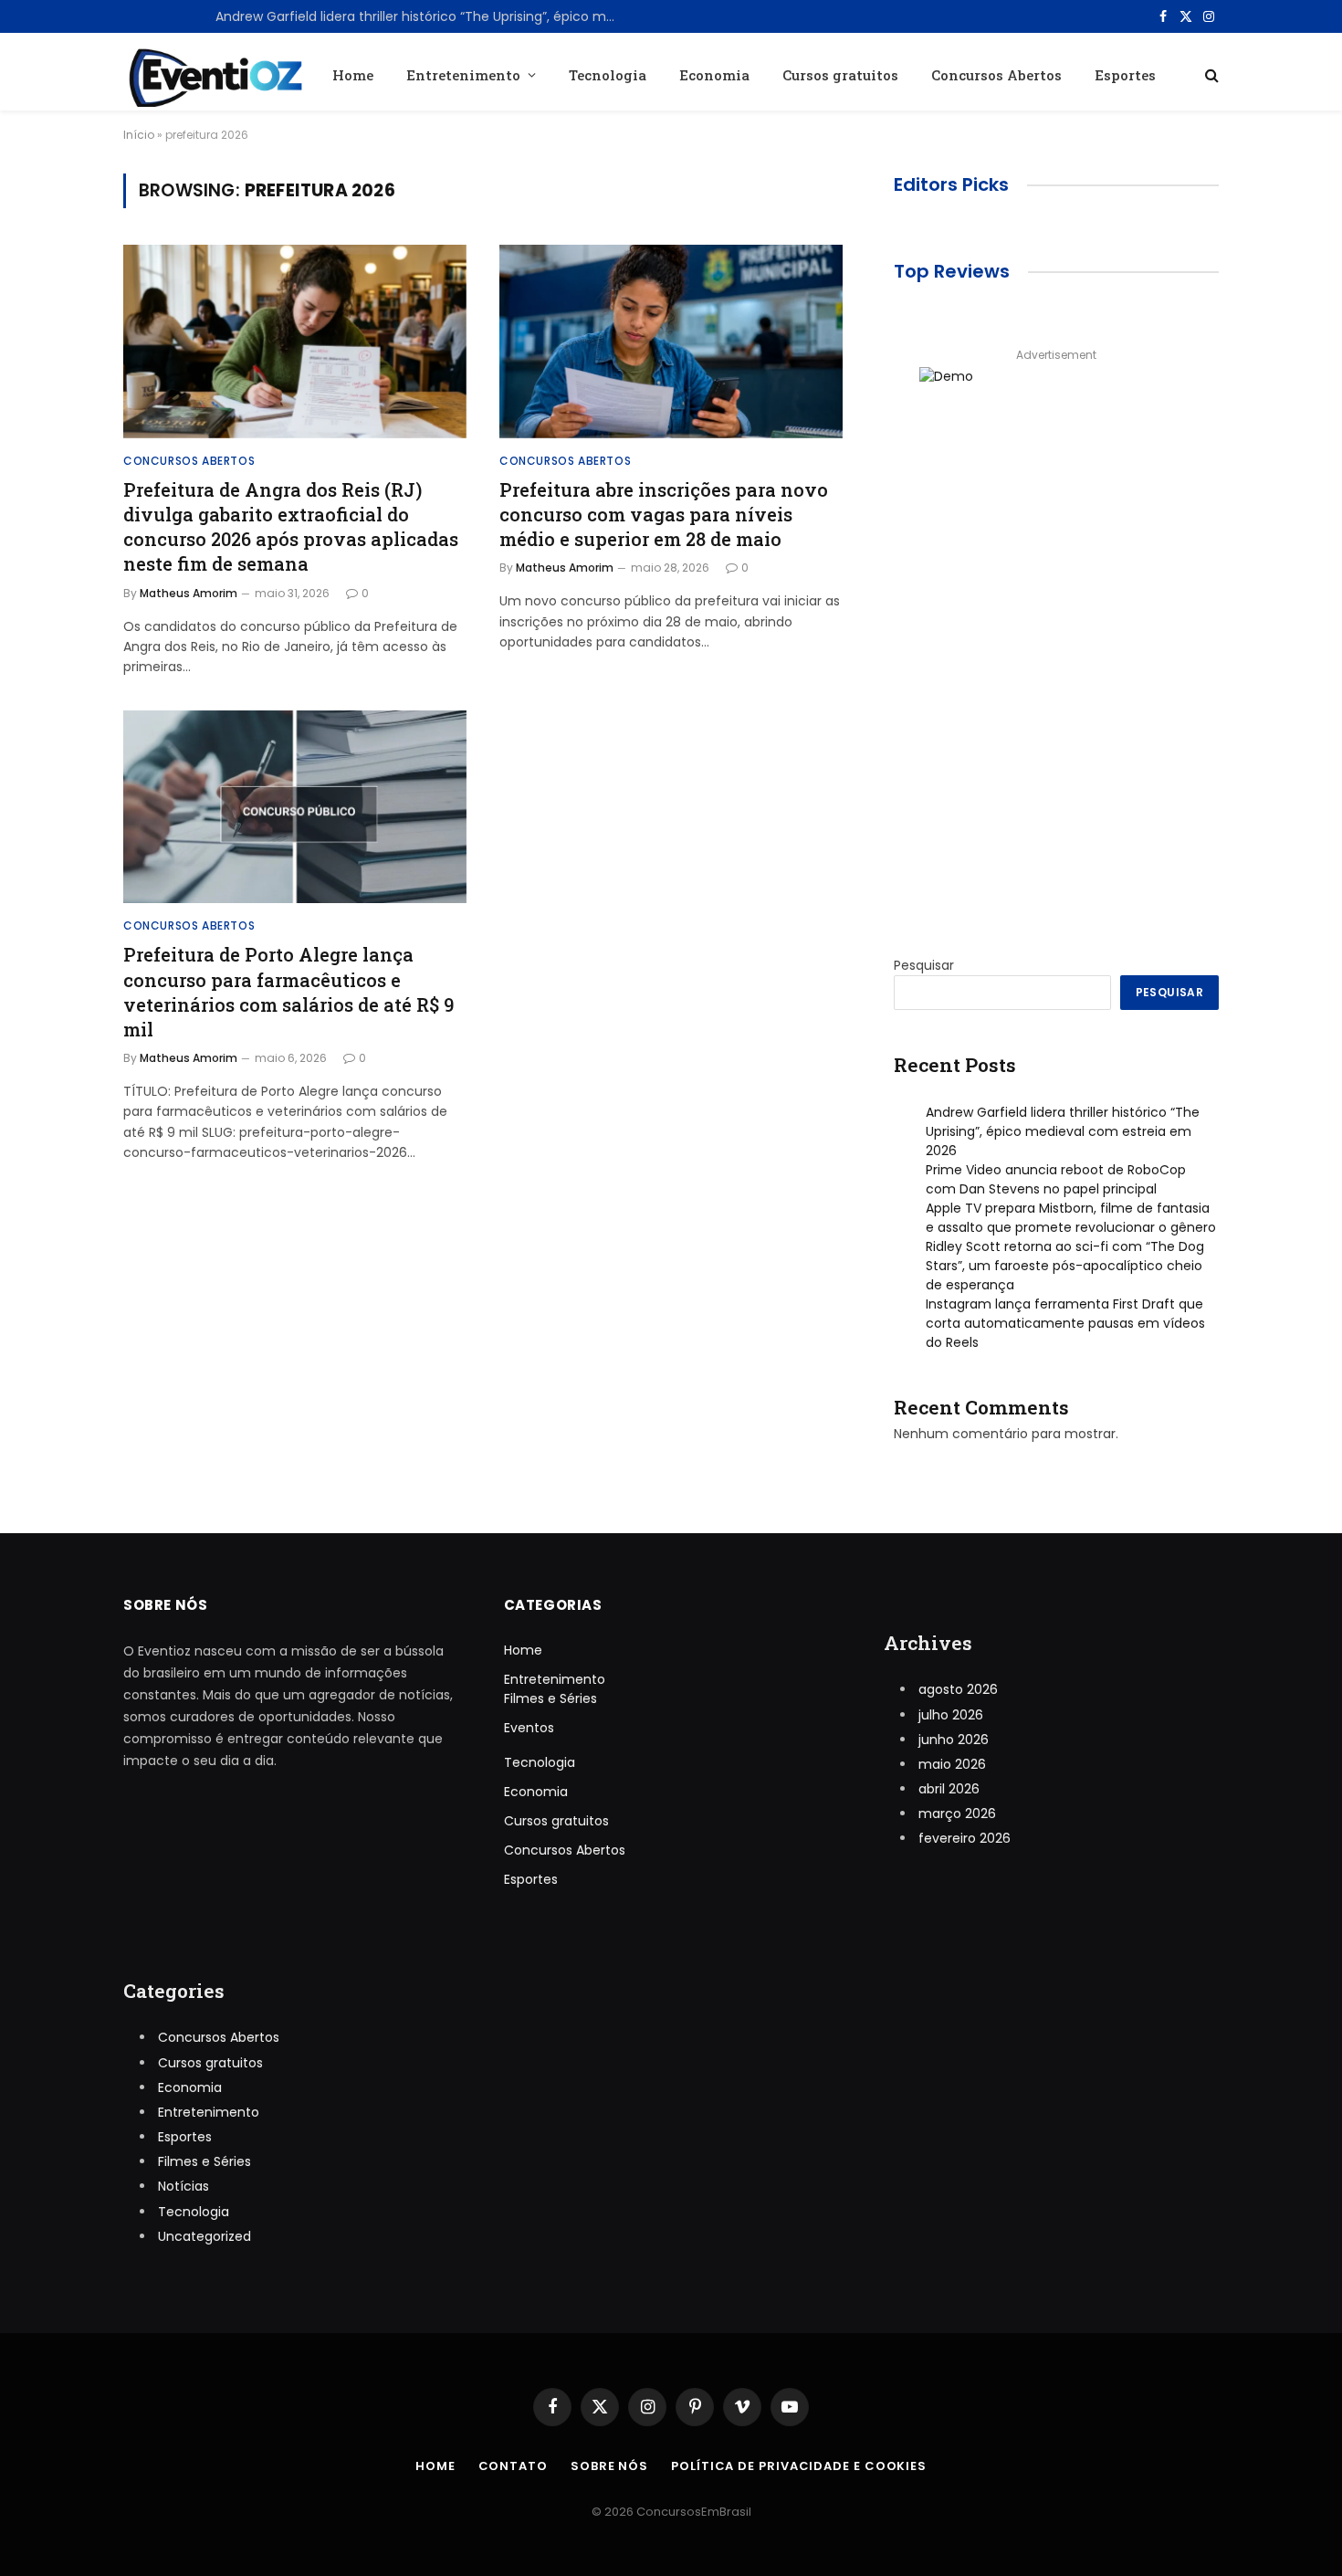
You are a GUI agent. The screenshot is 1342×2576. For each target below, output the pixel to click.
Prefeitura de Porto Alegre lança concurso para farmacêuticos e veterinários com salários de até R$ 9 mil (288, 992)
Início (139, 135)
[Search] (1210, 74)
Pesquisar (924, 965)
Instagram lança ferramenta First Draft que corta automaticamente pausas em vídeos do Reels (1065, 1323)
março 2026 (957, 1814)
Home (353, 75)
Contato (513, 2466)
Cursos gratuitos (840, 75)
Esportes (1125, 75)
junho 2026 (954, 1740)
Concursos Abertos (996, 75)
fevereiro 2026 (965, 1838)
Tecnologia (608, 75)
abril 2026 (949, 1789)
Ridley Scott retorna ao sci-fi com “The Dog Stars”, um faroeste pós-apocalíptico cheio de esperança (1065, 1266)
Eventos (529, 1728)
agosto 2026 (958, 1689)
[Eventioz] (213, 74)
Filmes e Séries (550, 1698)
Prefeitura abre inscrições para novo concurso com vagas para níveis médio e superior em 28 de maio (664, 514)
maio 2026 (952, 1764)
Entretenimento (463, 75)
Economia (714, 75)
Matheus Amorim (189, 593)
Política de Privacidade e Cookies (799, 2466)
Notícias (183, 2186)
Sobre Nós (609, 2466)
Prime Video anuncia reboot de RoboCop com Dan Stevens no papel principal (421, 16)
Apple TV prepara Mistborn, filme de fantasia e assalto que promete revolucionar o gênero (1071, 1218)
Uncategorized (204, 2236)
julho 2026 (951, 1715)
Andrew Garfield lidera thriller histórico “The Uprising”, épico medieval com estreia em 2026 (1063, 1131)
